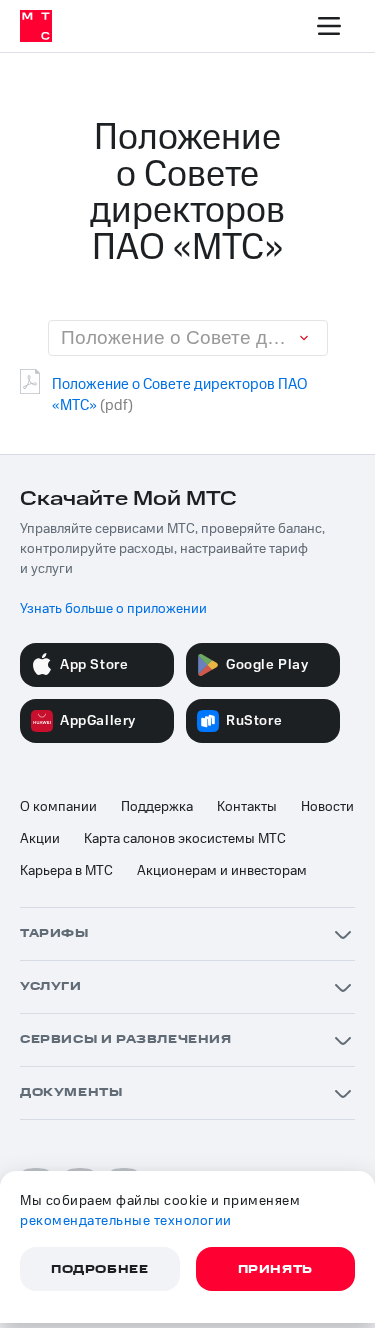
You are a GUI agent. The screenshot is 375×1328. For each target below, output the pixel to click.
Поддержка (157, 807)
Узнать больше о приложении (113, 609)
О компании (58, 807)
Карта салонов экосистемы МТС (185, 839)
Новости (327, 807)
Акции (40, 839)
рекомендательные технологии (126, 1221)
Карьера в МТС (66, 871)
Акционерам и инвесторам (222, 871)
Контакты (247, 807)
